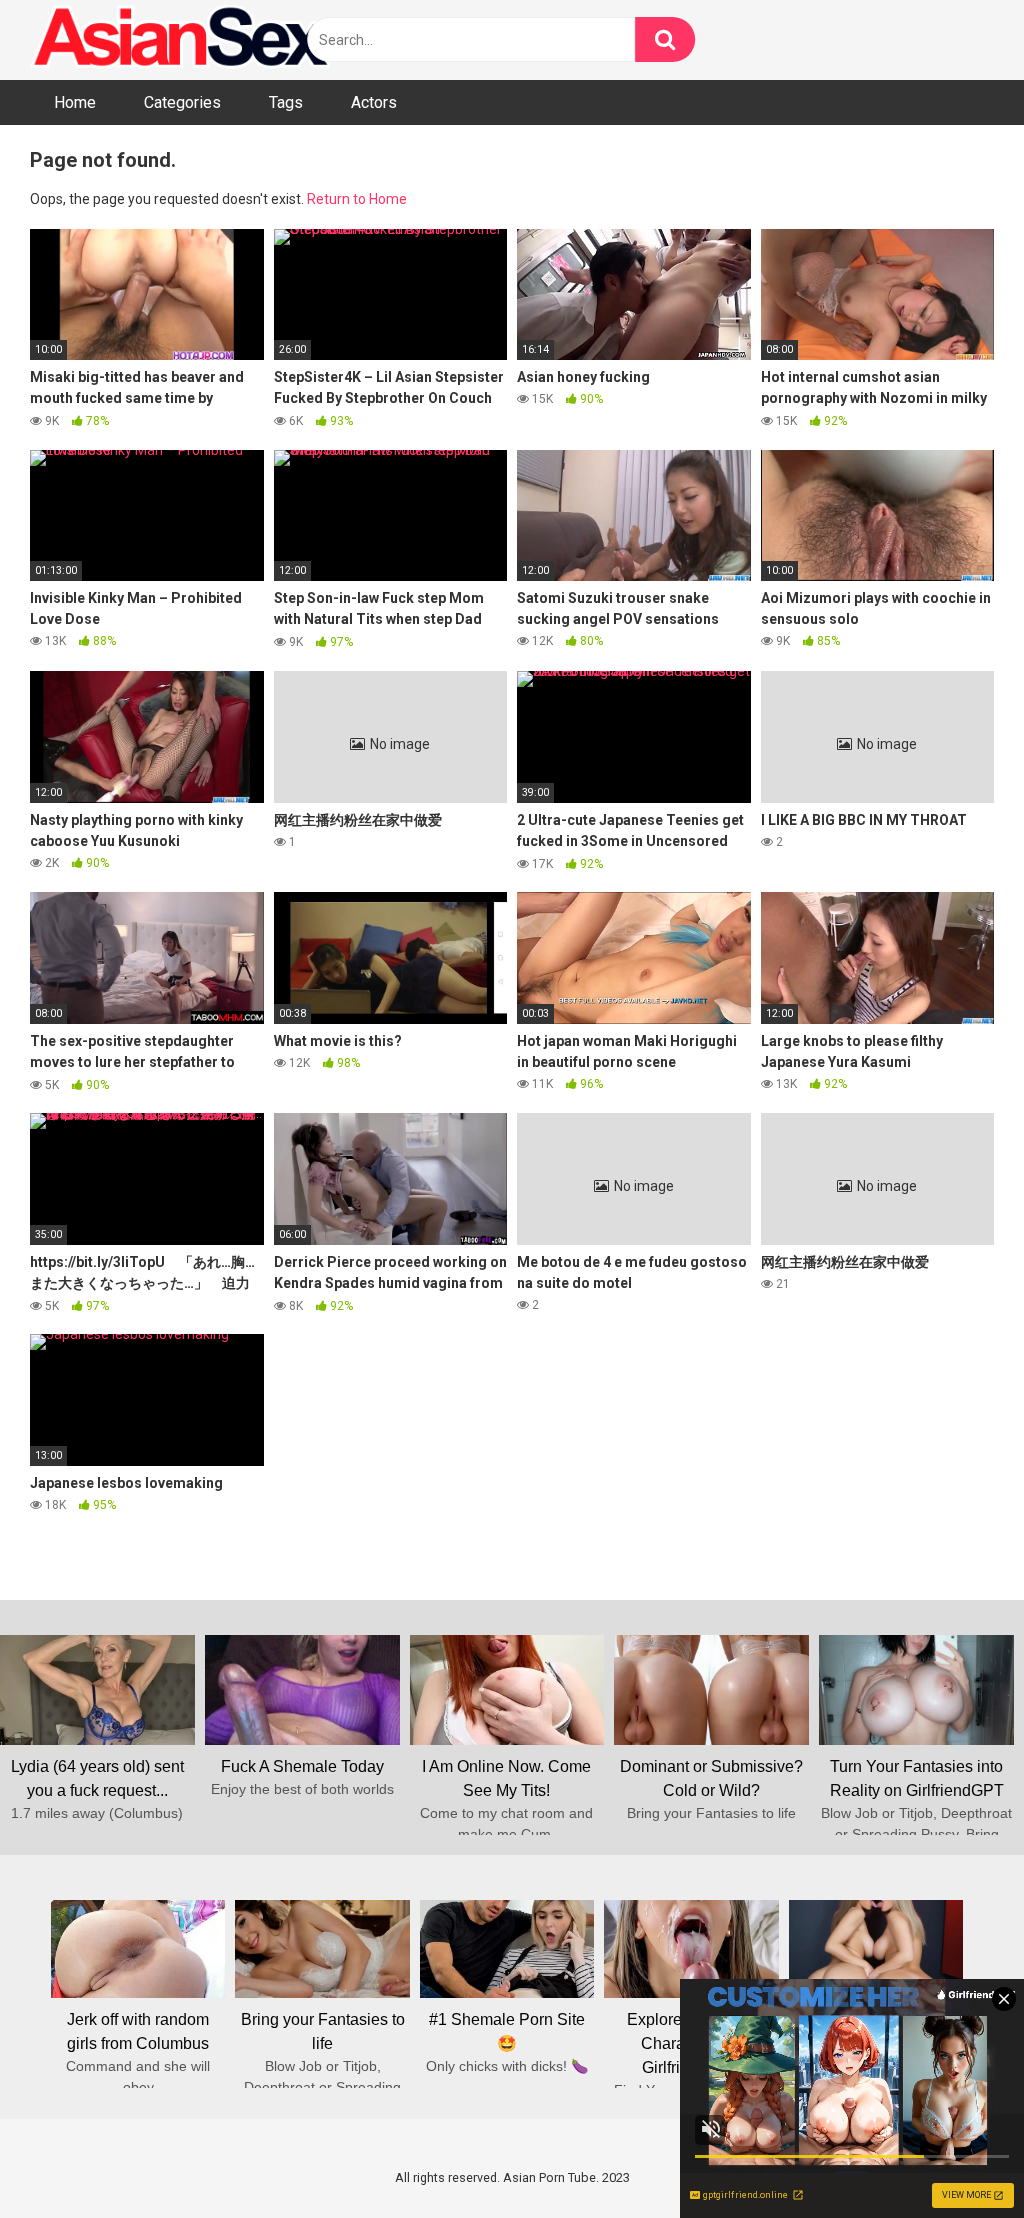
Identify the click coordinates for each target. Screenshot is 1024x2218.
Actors (374, 102)
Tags (286, 102)
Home (75, 102)
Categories (182, 102)
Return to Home (357, 199)
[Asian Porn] (180, 40)
